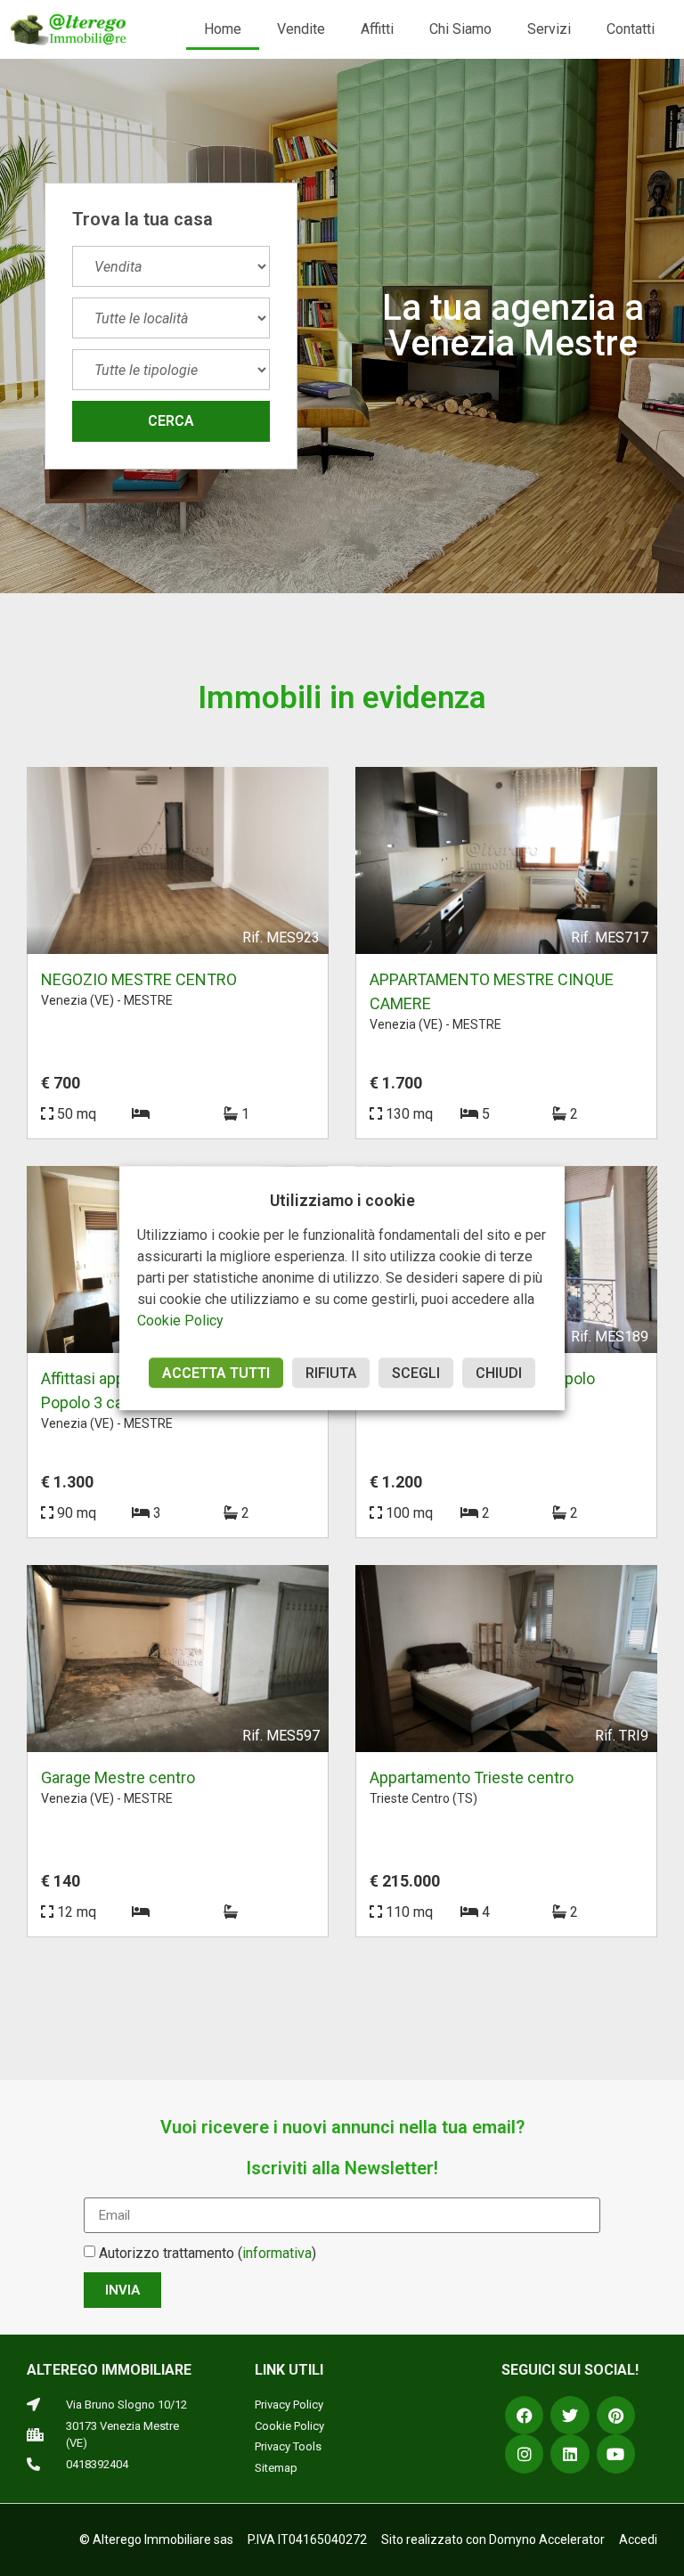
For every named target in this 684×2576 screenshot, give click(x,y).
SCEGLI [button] (416, 1373)
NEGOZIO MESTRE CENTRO (139, 979)
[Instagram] (524, 2454)
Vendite (301, 29)
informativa (277, 2253)
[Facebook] (524, 2415)
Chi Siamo (460, 29)
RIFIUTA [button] (331, 1373)
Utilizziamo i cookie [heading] (342, 1200)
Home (223, 29)
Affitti (377, 29)
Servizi (549, 29)
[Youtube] (616, 2454)
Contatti (631, 29)
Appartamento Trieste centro (472, 1777)
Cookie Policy (180, 1321)
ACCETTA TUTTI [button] (216, 1373)
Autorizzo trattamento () (208, 2253)
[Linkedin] (570, 2454)
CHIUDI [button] (499, 1373)
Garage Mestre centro (118, 1777)
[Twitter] (570, 2415)
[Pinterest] (616, 2415)
